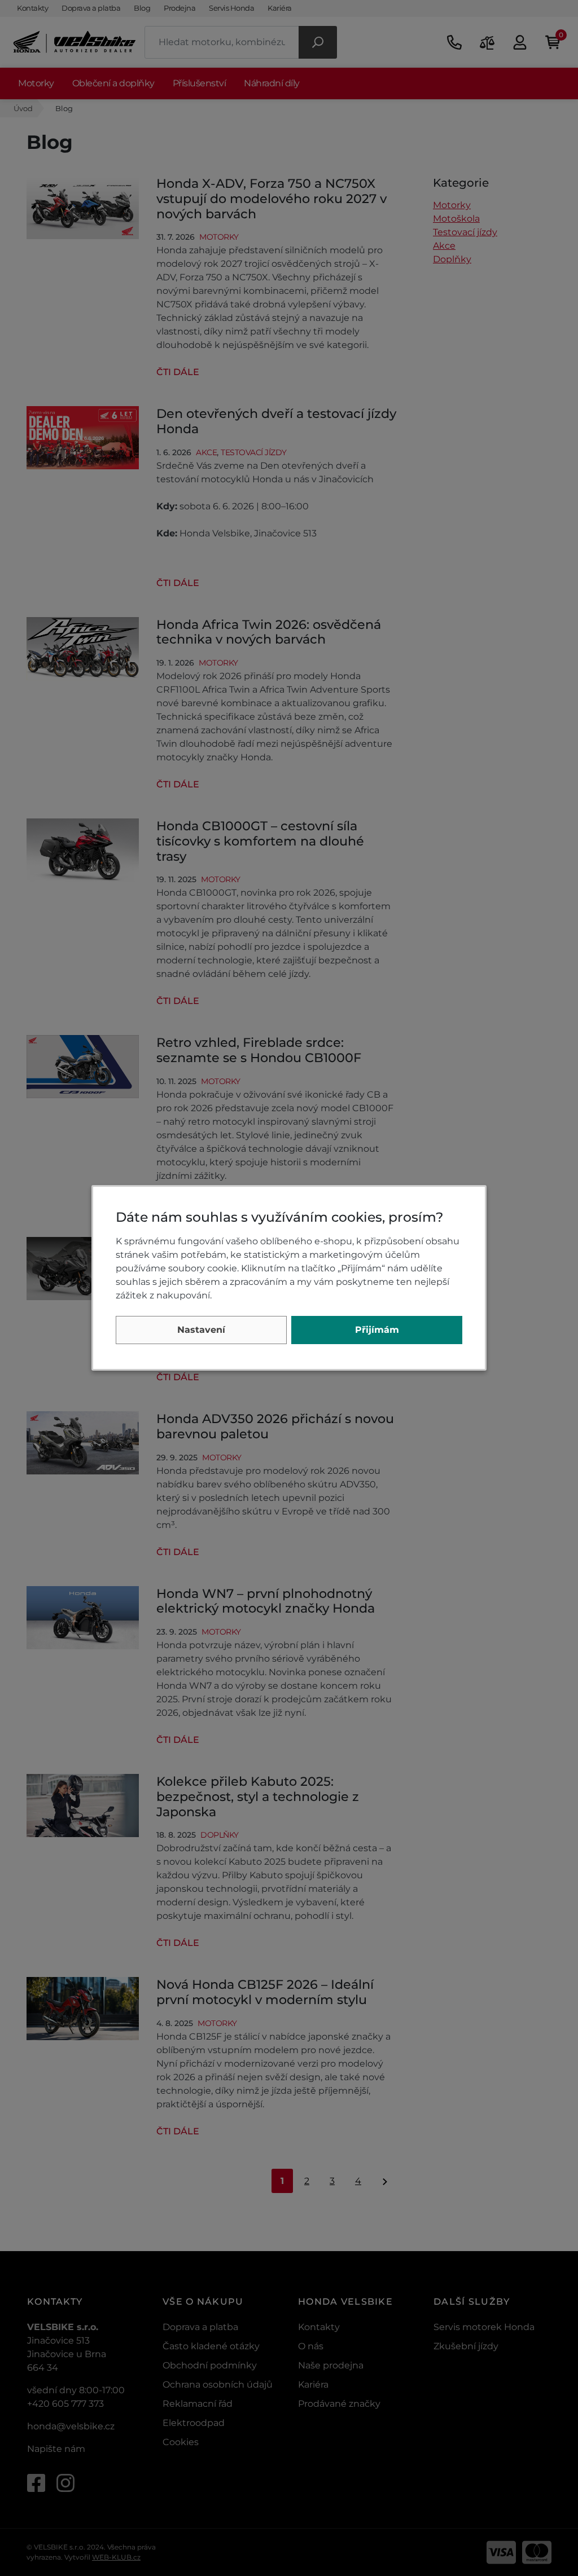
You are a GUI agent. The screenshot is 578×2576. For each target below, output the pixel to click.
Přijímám (377, 1330)
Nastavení (201, 1330)
